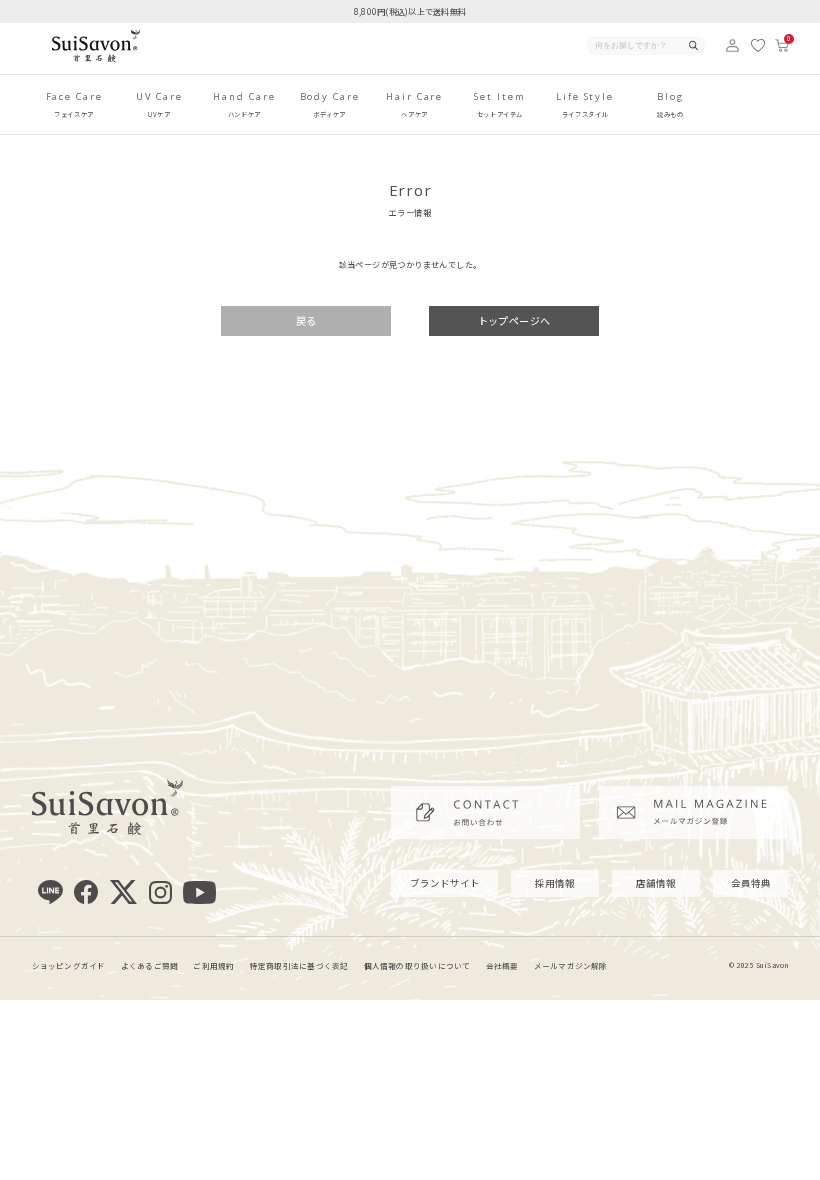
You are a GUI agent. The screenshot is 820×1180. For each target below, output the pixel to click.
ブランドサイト (445, 883)
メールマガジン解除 (571, 965)
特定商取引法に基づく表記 (299, 965)
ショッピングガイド (69, 965)
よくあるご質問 (150, 965)
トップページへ (514, 320)
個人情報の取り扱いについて (417, 965)
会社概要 (502, 965)
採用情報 (555, 883)
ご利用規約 (213, 965)
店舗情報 (656, 883)
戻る (306, 320)
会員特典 (751, 883)
